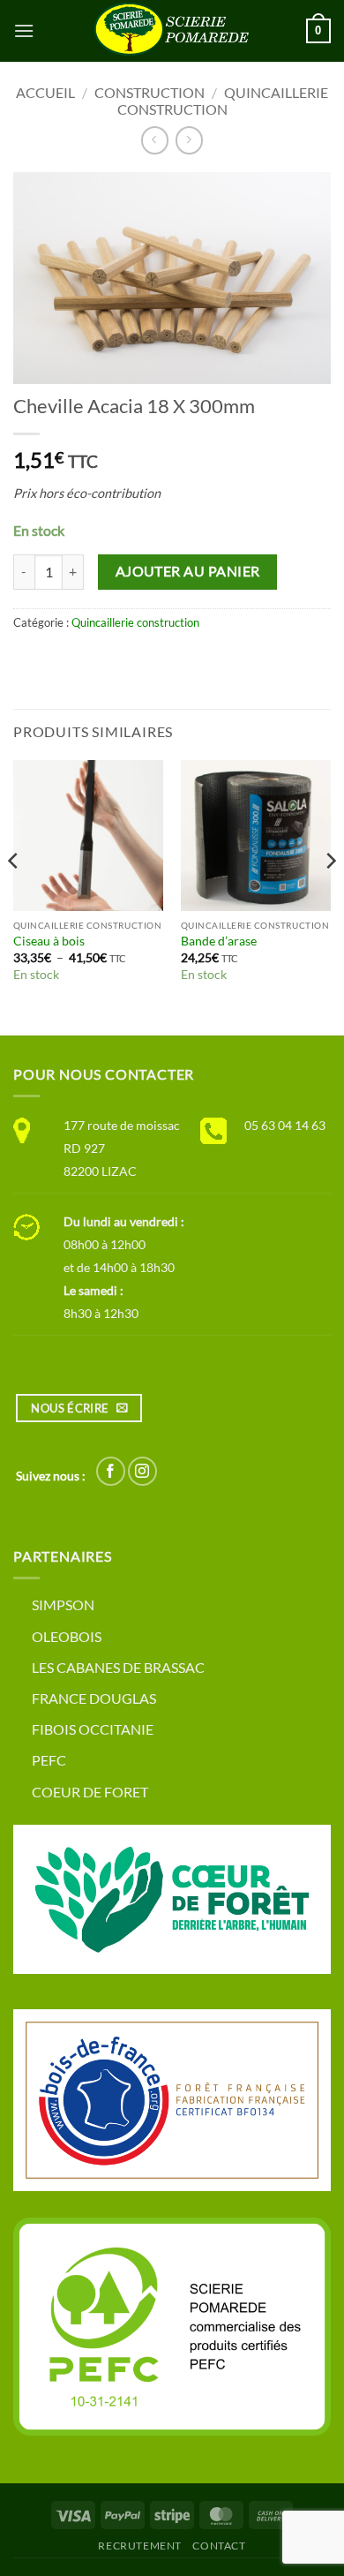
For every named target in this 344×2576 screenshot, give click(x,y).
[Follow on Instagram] (142, 1471)
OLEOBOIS (67, 1636)
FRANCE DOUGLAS (94, 1698)
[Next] (330, 896)
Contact (219, 2546)
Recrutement (140, 2546)
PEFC (49, 1760)
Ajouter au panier (188, 571)
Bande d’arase (219, 941)
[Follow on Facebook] (111, 1471)
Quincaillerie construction (223, 101)
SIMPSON (63, 1604)
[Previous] (14, 896)
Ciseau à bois (49, 941)
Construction (150, 92)
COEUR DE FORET (90, 1792)
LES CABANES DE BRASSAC (118, 1667)
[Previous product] (189, 140)
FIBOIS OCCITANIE (93, 1729)
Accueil (45, 92)
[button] (24, 30)
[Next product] (155, 140)
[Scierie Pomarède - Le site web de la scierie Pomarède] (172, 31)
